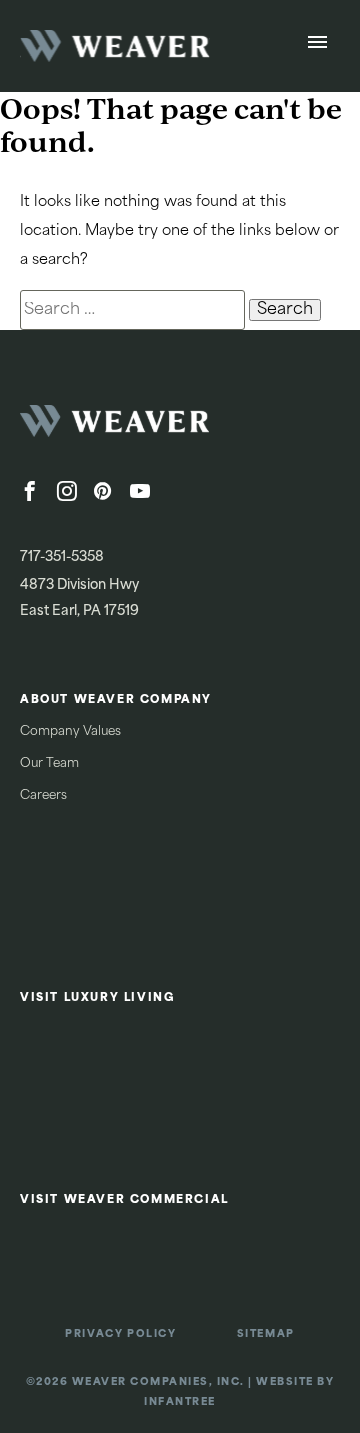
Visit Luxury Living (97, 998)
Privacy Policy (120, 1334)
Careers (43, 796)
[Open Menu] (317, 46)
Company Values (70, 732)
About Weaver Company (116, 700)
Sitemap (266, 1334)
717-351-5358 (62, 557)
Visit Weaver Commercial (124, 1200)
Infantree (180, 1402)
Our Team (49, 764)
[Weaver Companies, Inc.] (170, 427)
